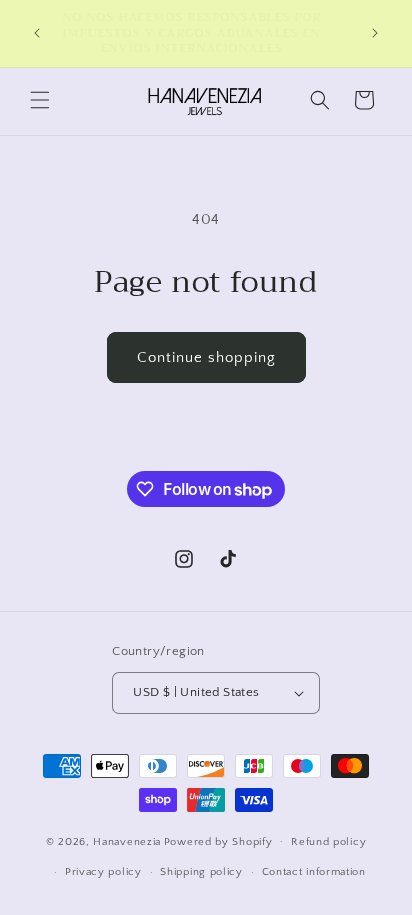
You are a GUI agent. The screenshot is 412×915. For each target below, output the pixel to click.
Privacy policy (103, 872)
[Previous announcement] (37, 33)
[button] (40, 100)
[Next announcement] (375, 33)
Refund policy (328, 842)
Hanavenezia (127, 841)
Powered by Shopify (218, 841)
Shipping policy (201, 872)
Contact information (314, 872)
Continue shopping (206, 357)
